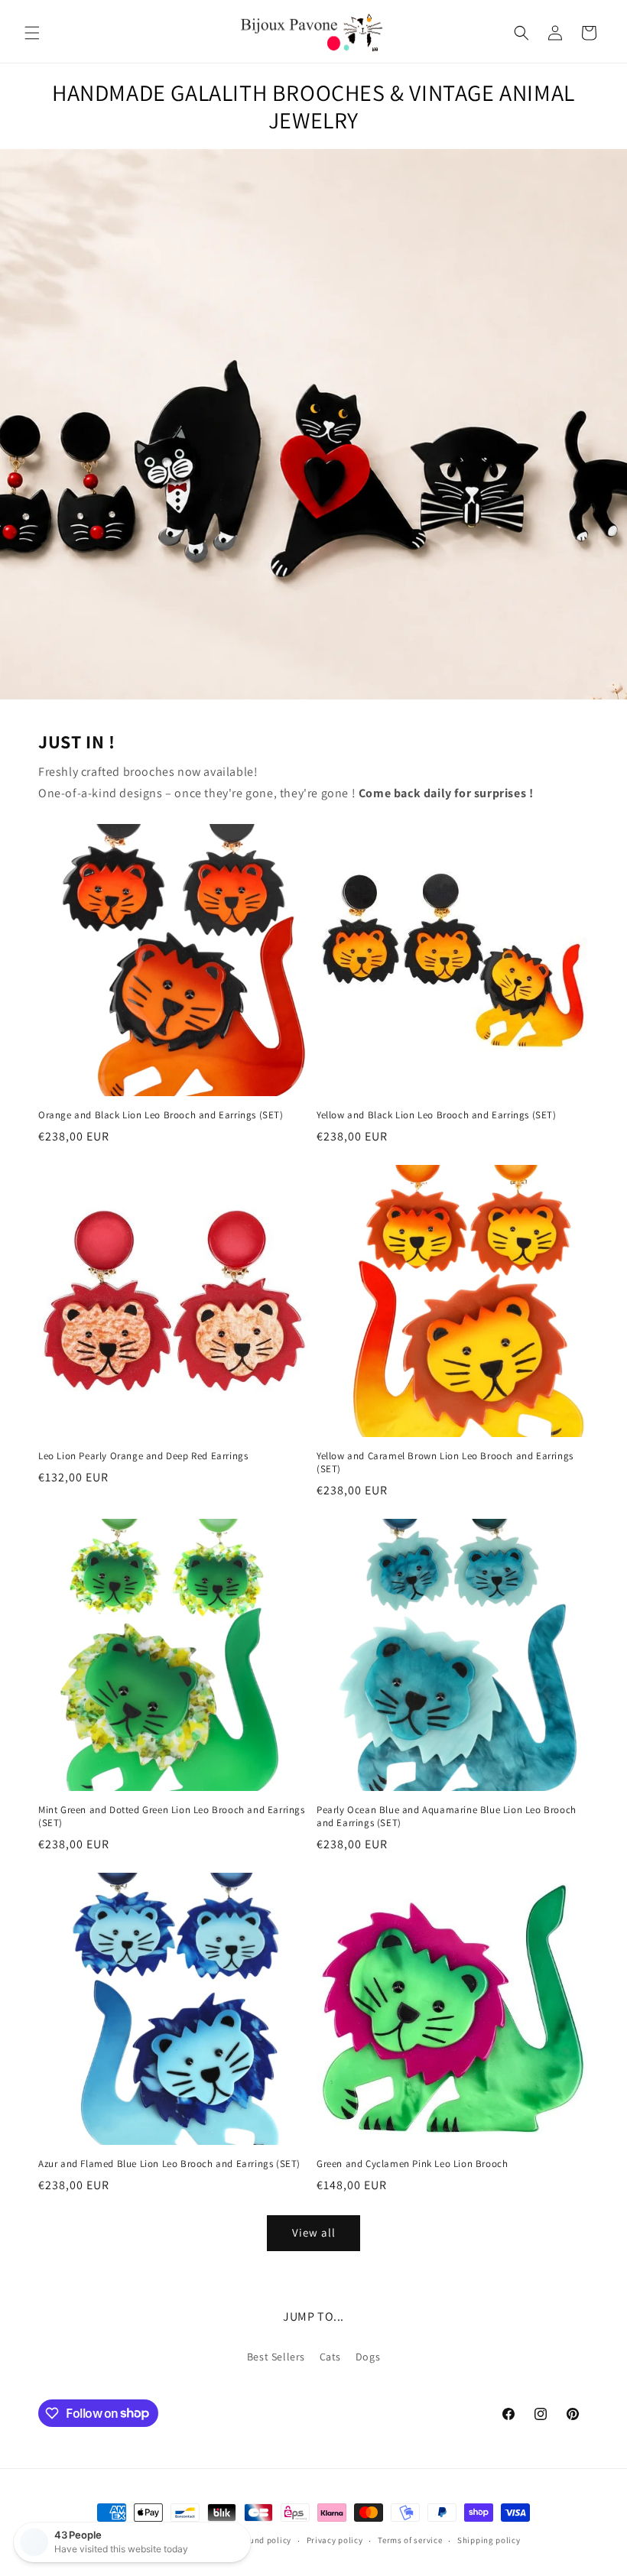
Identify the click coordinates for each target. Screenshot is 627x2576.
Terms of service (410, 2540)
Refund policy (264, 2540)
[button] (32, 33)
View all (314, 2232)
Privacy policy (335, 2540)
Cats (330, 2357)
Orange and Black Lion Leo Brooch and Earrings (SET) (161, 1115)
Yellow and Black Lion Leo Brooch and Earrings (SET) (437, 1115)
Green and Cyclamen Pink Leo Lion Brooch (412, 2164)
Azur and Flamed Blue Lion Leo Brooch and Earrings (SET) (169, 2164)
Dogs (368, 2357)
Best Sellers (276, 2357)
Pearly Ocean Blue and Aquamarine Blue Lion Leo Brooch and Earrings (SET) (447, 1817)
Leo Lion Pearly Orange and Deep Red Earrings (143, 1456)
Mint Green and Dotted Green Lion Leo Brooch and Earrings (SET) (172, 1817)
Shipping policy (489, 2540)
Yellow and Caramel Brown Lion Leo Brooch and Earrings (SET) (445, 1463)
